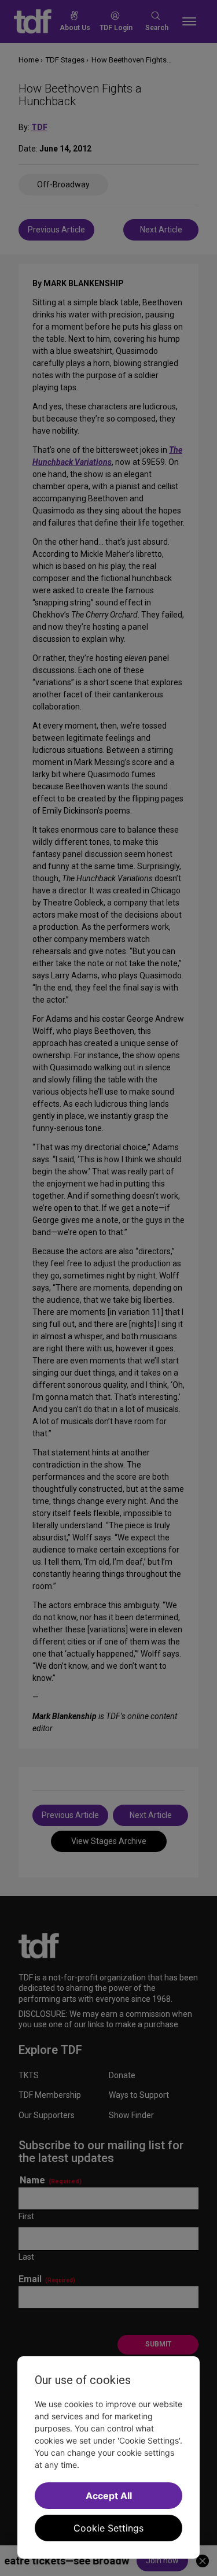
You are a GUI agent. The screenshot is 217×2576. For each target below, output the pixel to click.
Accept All (109, 2496)
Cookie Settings (108, 2528)
